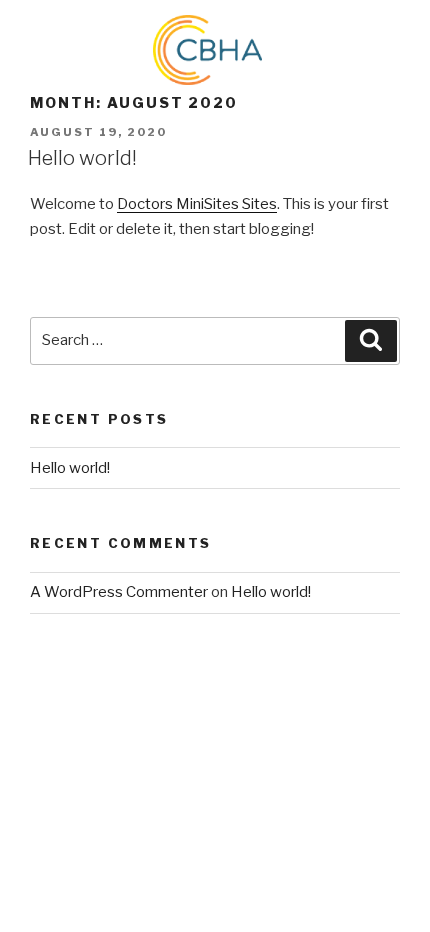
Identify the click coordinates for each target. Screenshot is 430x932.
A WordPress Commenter (119, 592)
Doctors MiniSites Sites (197, 204)
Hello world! (82, 158)
